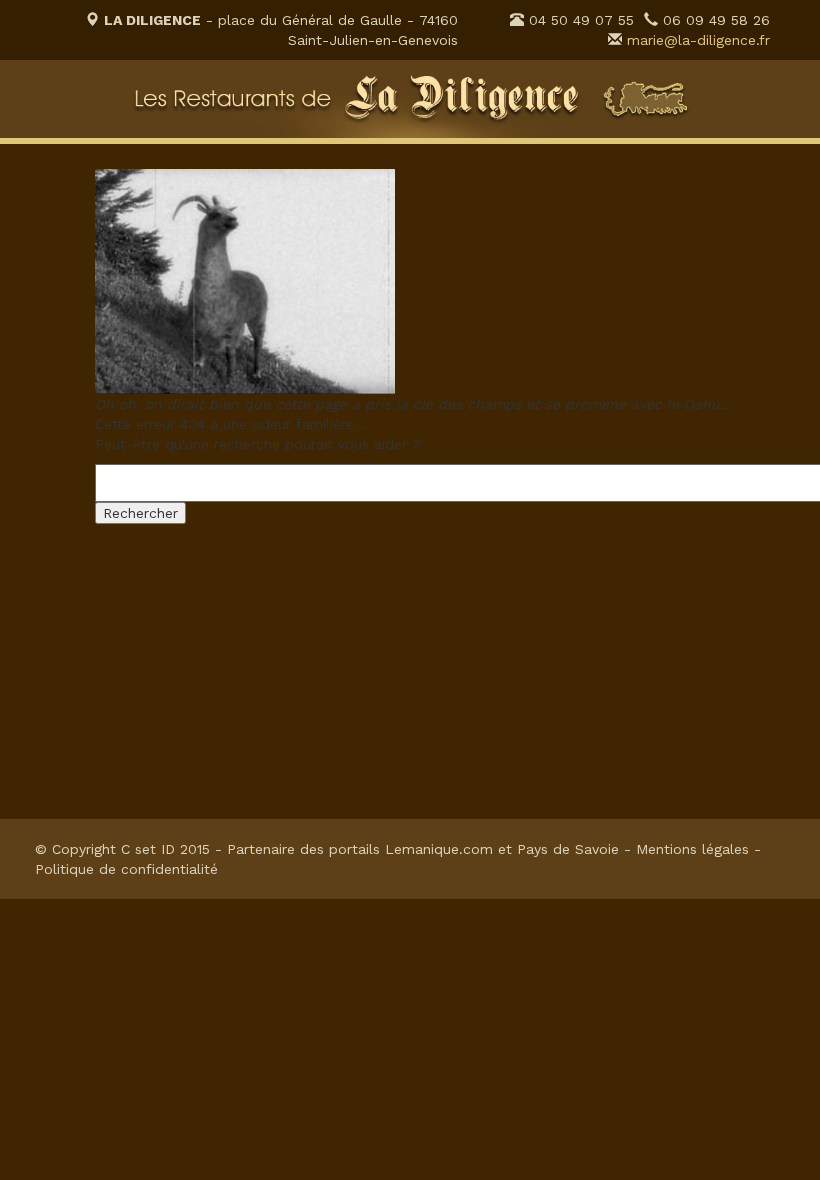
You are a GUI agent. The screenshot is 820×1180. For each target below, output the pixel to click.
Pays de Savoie (568, 849)
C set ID (148, 849)
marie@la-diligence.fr (698, 40)
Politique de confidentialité (126, 869)
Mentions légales (692, 849)
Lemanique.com (439, 849)
